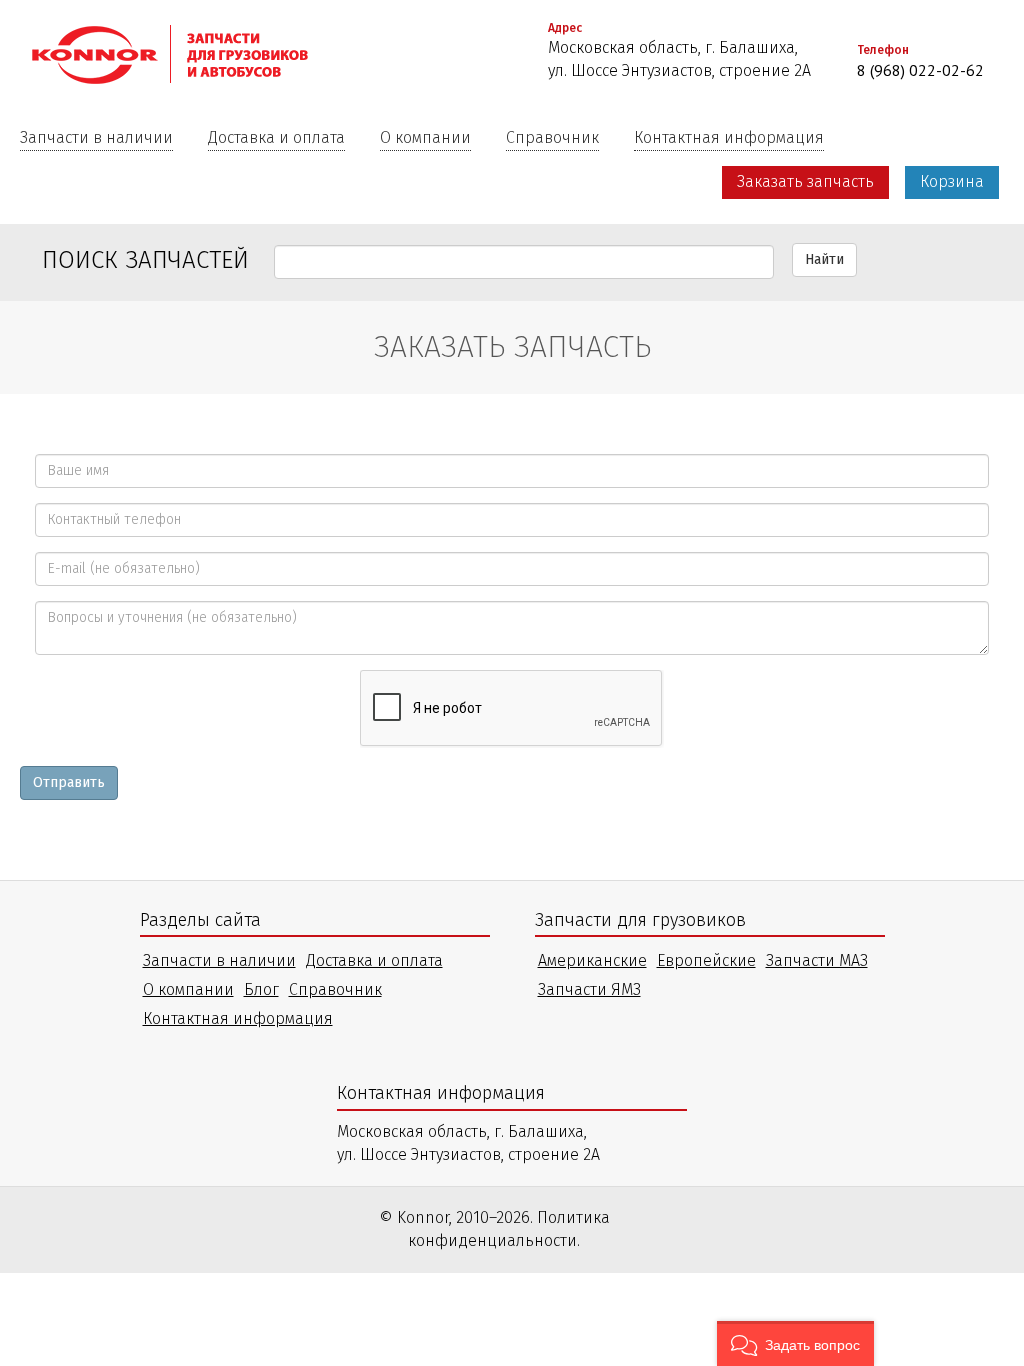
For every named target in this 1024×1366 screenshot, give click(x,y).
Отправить (69, 782)
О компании (425, 137)
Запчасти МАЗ (817, 960)
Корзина (952, 181)
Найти (824, 259)
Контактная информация (729, 137)
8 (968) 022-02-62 (920, 70)
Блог (261, 989)
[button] (795, 1343)
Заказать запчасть (805, 181)
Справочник (552, 137)
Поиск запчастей (145, 260)
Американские (592, 960)
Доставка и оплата (276, 137)
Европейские (706, 960)
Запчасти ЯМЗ (589, 989)
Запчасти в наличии (96, 137)
